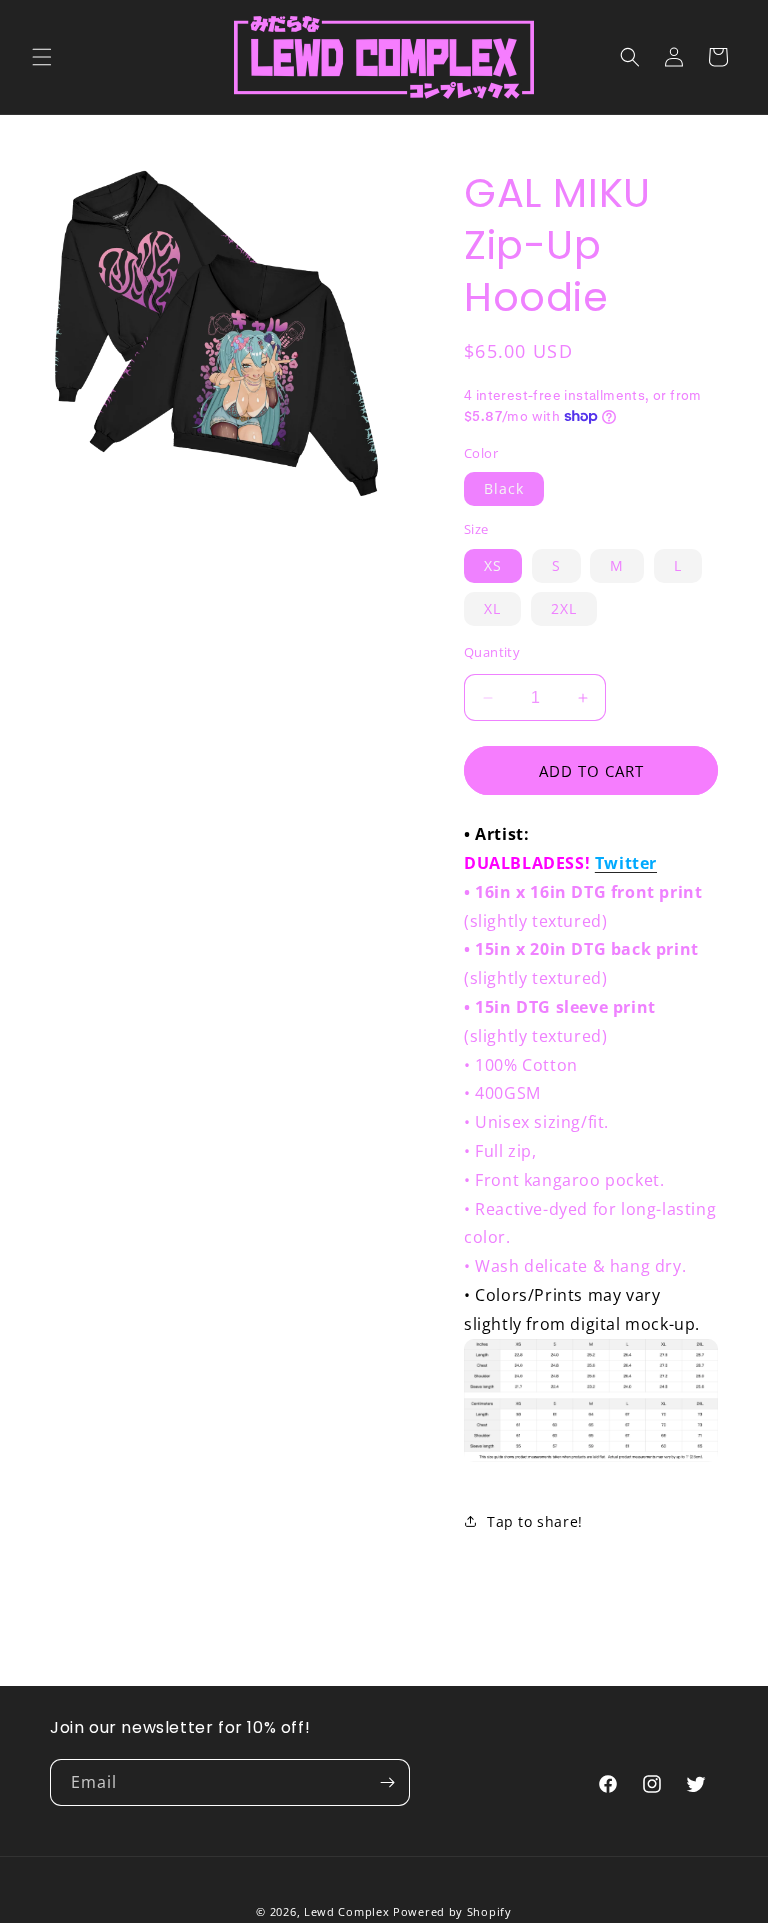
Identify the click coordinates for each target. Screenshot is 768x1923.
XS (493, 565)
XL (492, 608)
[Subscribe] (387, 1782)
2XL (564, 608)
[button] (42, 57)
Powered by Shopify (452, 1911)
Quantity (492, 652)
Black (504, 488)
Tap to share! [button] (535, 1521)
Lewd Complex (346, 1911)
